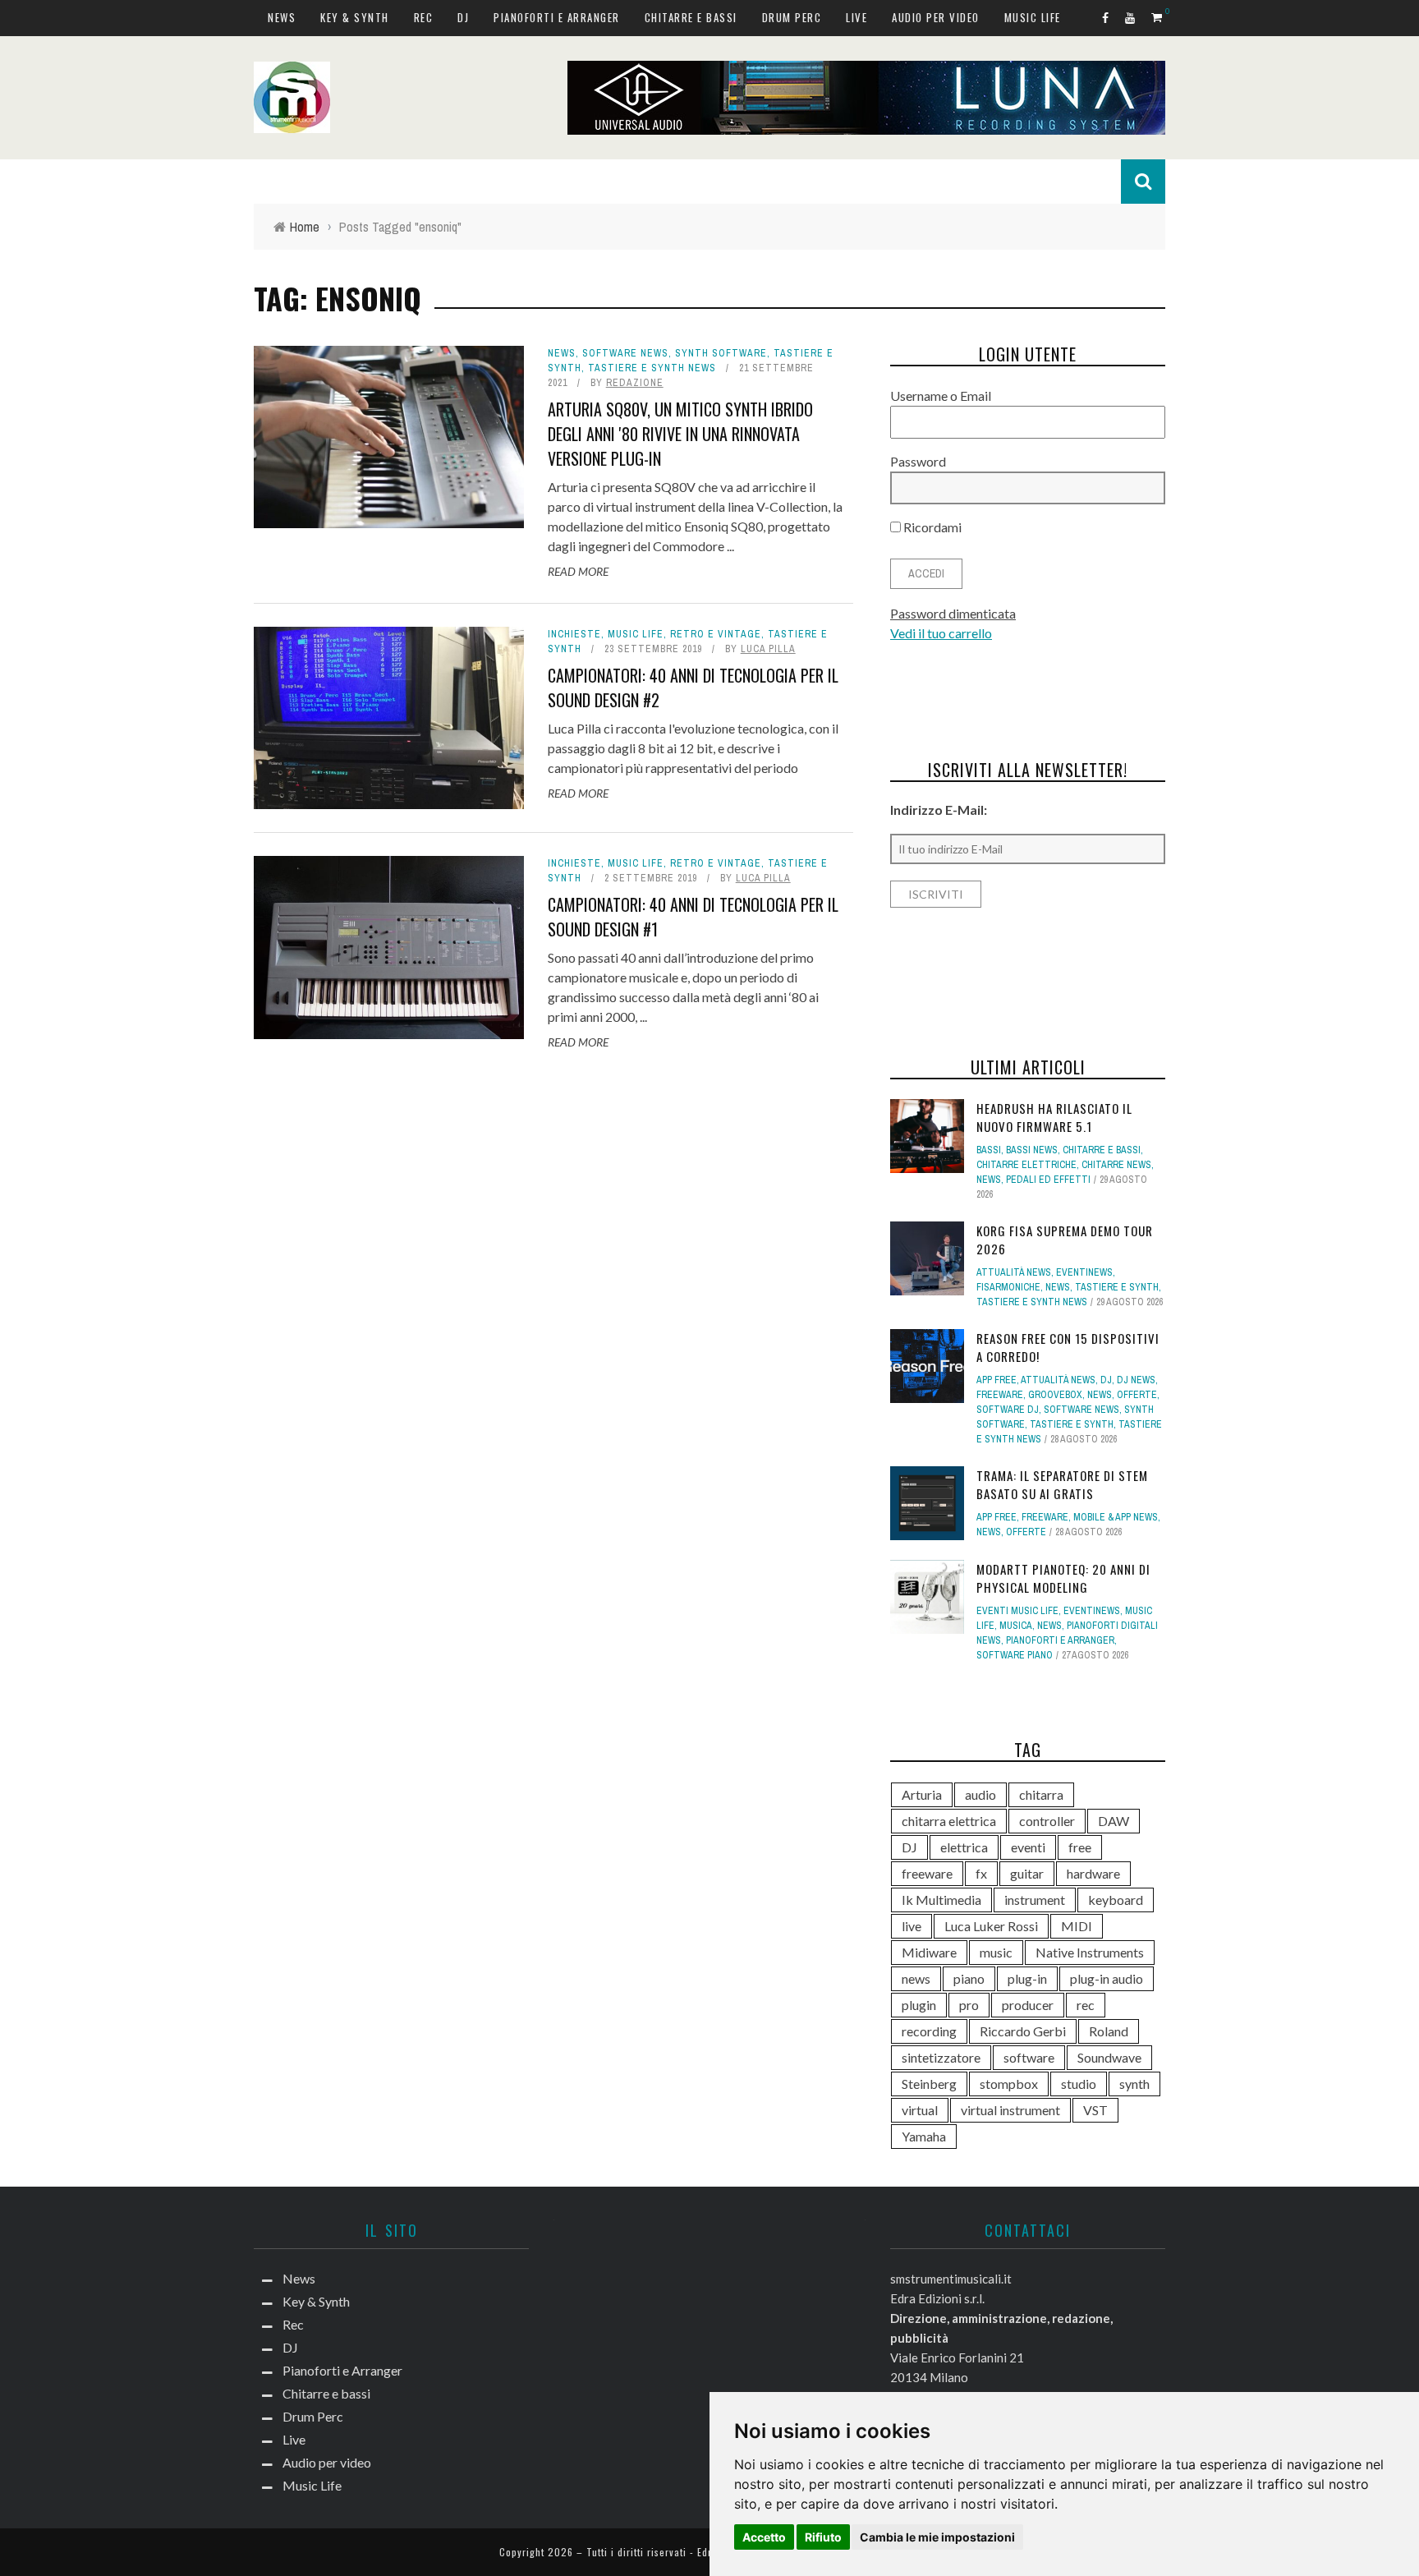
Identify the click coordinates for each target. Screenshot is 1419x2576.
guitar (1027, 1873)
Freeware (1000, 1395)
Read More (578, 571)
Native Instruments (1090, 1952)
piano (969, 1978)
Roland (1109, 2031)
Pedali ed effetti (1048, 1180)
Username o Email (941, 396)
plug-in (1027, 1978)
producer (1028, 2005)
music (996, 1952)
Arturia (922, 1794)
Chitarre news (1116, 1165)
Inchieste (574, 634)
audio (980, 1794)
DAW (1114, 1821)
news (916, 1978)
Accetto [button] (764, 2537)
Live (856, 17)
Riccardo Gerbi (1023, 2031)
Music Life (1033, 17)
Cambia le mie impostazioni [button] (937, 2537)
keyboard (1116, 1900)
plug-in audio (1107, 1978)
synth (1134, 2084)
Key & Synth (355, 17)
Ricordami (931, 527)
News (282, 17)
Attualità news (1014, 1272)
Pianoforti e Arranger (557, 17)
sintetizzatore (941, 2057)
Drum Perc (792, 17)
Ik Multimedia (941, 1900)
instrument (1035, 1900)
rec (1086, 2005)
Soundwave (1109, 2057)
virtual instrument (1010, 2110)
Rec (424, 17)
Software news (625, 353)
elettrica (964, 1847)
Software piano (1015, 1655)
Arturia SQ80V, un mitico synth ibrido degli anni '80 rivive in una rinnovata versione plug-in (680, 434)
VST (1095, 2110)
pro (969, 2005)
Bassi (989, 1150)
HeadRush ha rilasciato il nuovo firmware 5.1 (1054, 1118)
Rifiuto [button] (823, 2537)
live (912, 1926)
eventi (1028, 1847)
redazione (635, 383)
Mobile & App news (1116, 1517)
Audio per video (936, 17)
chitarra (1041, 1794)
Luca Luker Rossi (991, 1926)
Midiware (929, 1952)
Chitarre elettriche (1026, 1165)
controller (1047, 1821)
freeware (927, 1873)
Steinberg (929, 2084)
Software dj (1008, 1410)
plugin (919, 2005)
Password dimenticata (953, 613)
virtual (920, 2110)
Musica (1016, 1626)
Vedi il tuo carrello (941, 633)
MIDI (1077, 1926)
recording (929, 2031)
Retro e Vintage (716, 634)
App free (997, 1380)
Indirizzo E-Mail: (939, 810)
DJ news (1136, 1380)
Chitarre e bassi (691, 17)
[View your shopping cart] (1158, 17)
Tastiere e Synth (1117, 1287)
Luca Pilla (768, 649)
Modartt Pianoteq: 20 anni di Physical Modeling (1063, 1578)
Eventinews (1084, 1272)
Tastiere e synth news (652, 368)
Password (918, 461)
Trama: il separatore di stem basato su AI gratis (1062, 1485)
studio (1079, 2084)
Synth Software (721, 353)
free (1080, 1847)
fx (981, 1873)
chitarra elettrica (949, 1821)
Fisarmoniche (1008, 1287)
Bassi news (1032, 1150)
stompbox (1009, 2084)
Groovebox (1055, 1395)
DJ (463, 17)
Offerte (1137, 1395)
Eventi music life (1017, 1611)
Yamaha (924, 2136)
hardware (1093, 1873)
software (1029, 2057)
